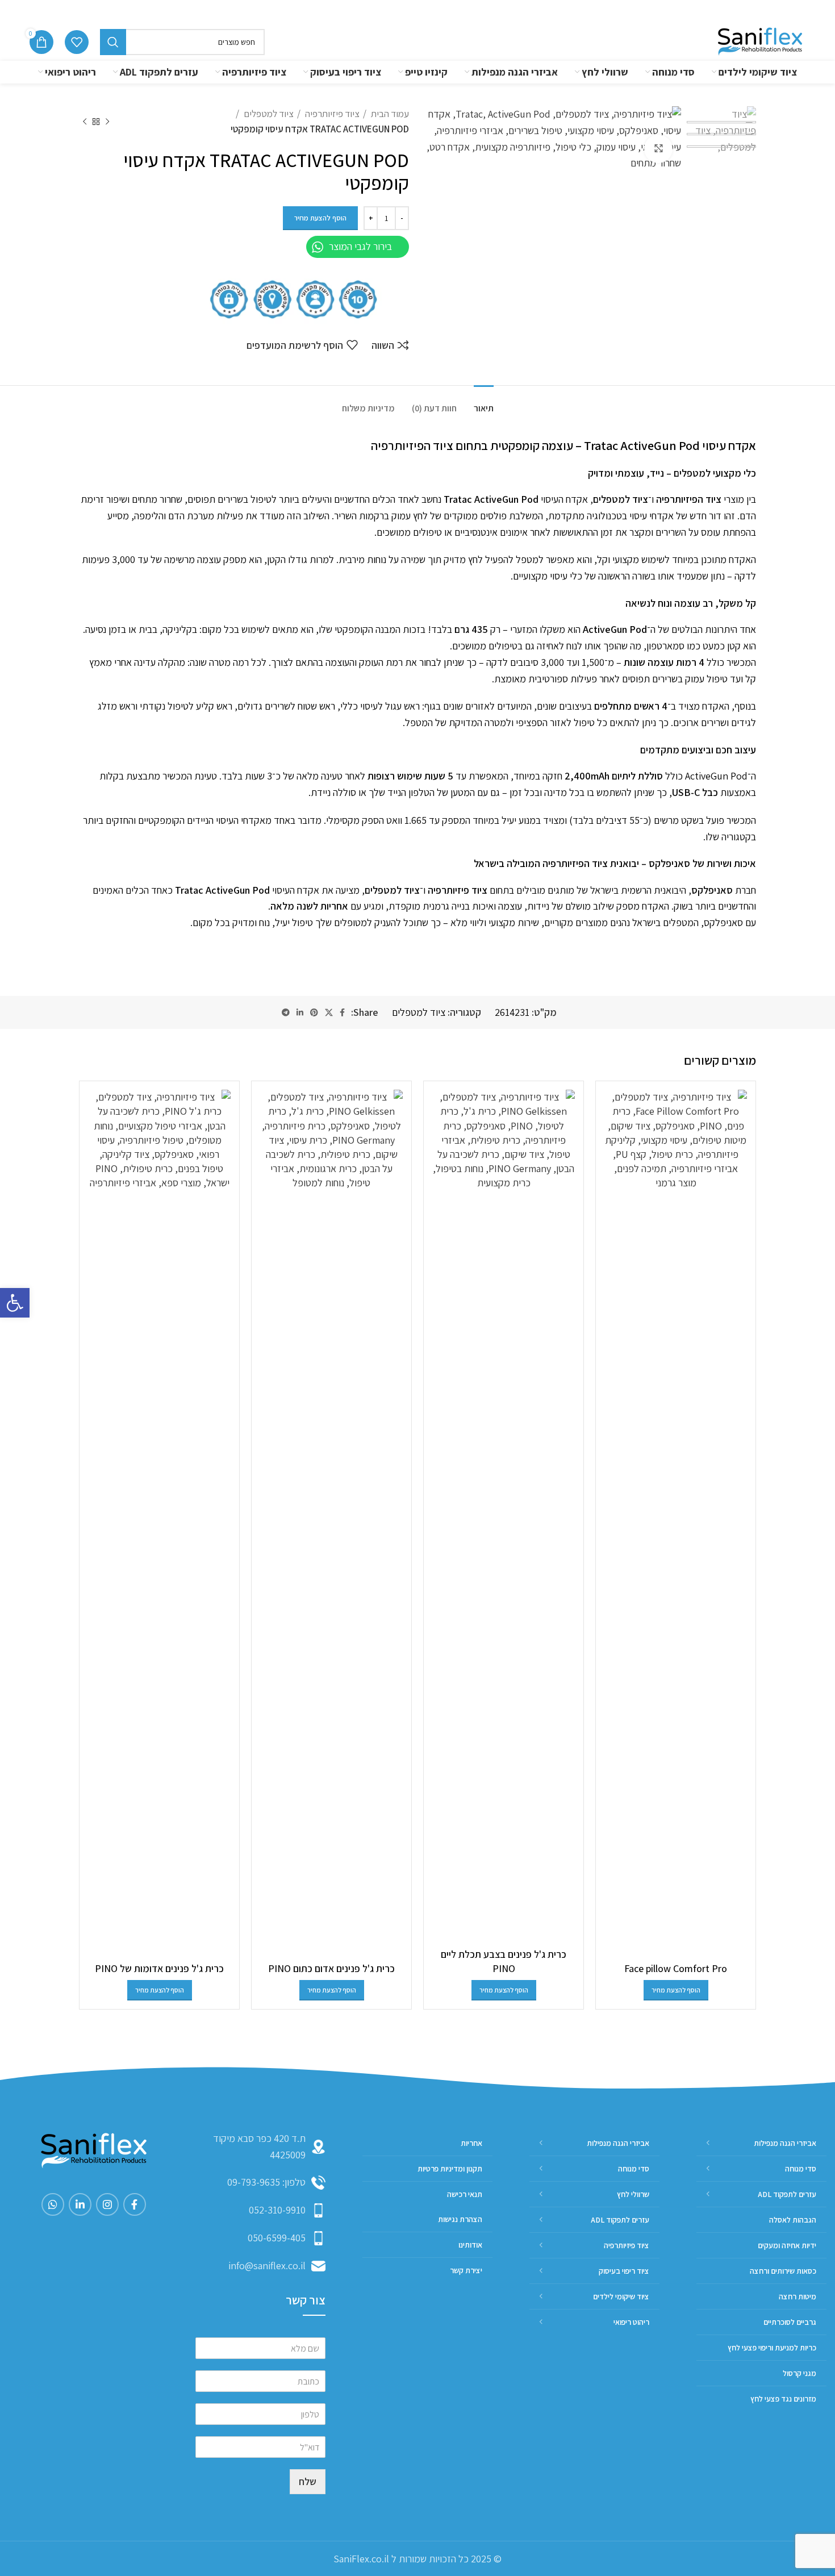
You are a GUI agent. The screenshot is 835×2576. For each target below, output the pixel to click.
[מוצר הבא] (85, 122)
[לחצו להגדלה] (658, 149)
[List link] (260, 2183)
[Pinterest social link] (314, 1012)
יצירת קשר (559, 11)
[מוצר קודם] (107, 122)
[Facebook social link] (342, 1012)
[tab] (484, 403)
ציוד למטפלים (268, 114)
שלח (308, 2481)
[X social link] (329, 1012)
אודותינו (607, 11)
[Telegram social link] (286, 1012)
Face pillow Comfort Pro (676, 1968)
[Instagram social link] (107, 2204)
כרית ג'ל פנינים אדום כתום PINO (331, 1968)
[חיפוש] (113, 42)
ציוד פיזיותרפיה (331, 114)
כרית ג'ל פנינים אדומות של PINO (159, 1968)
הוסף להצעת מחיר (320, 218)
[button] (15, 1303)
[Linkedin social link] (300, 1012)
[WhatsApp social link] (53, 2204)
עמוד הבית (389, 114)
